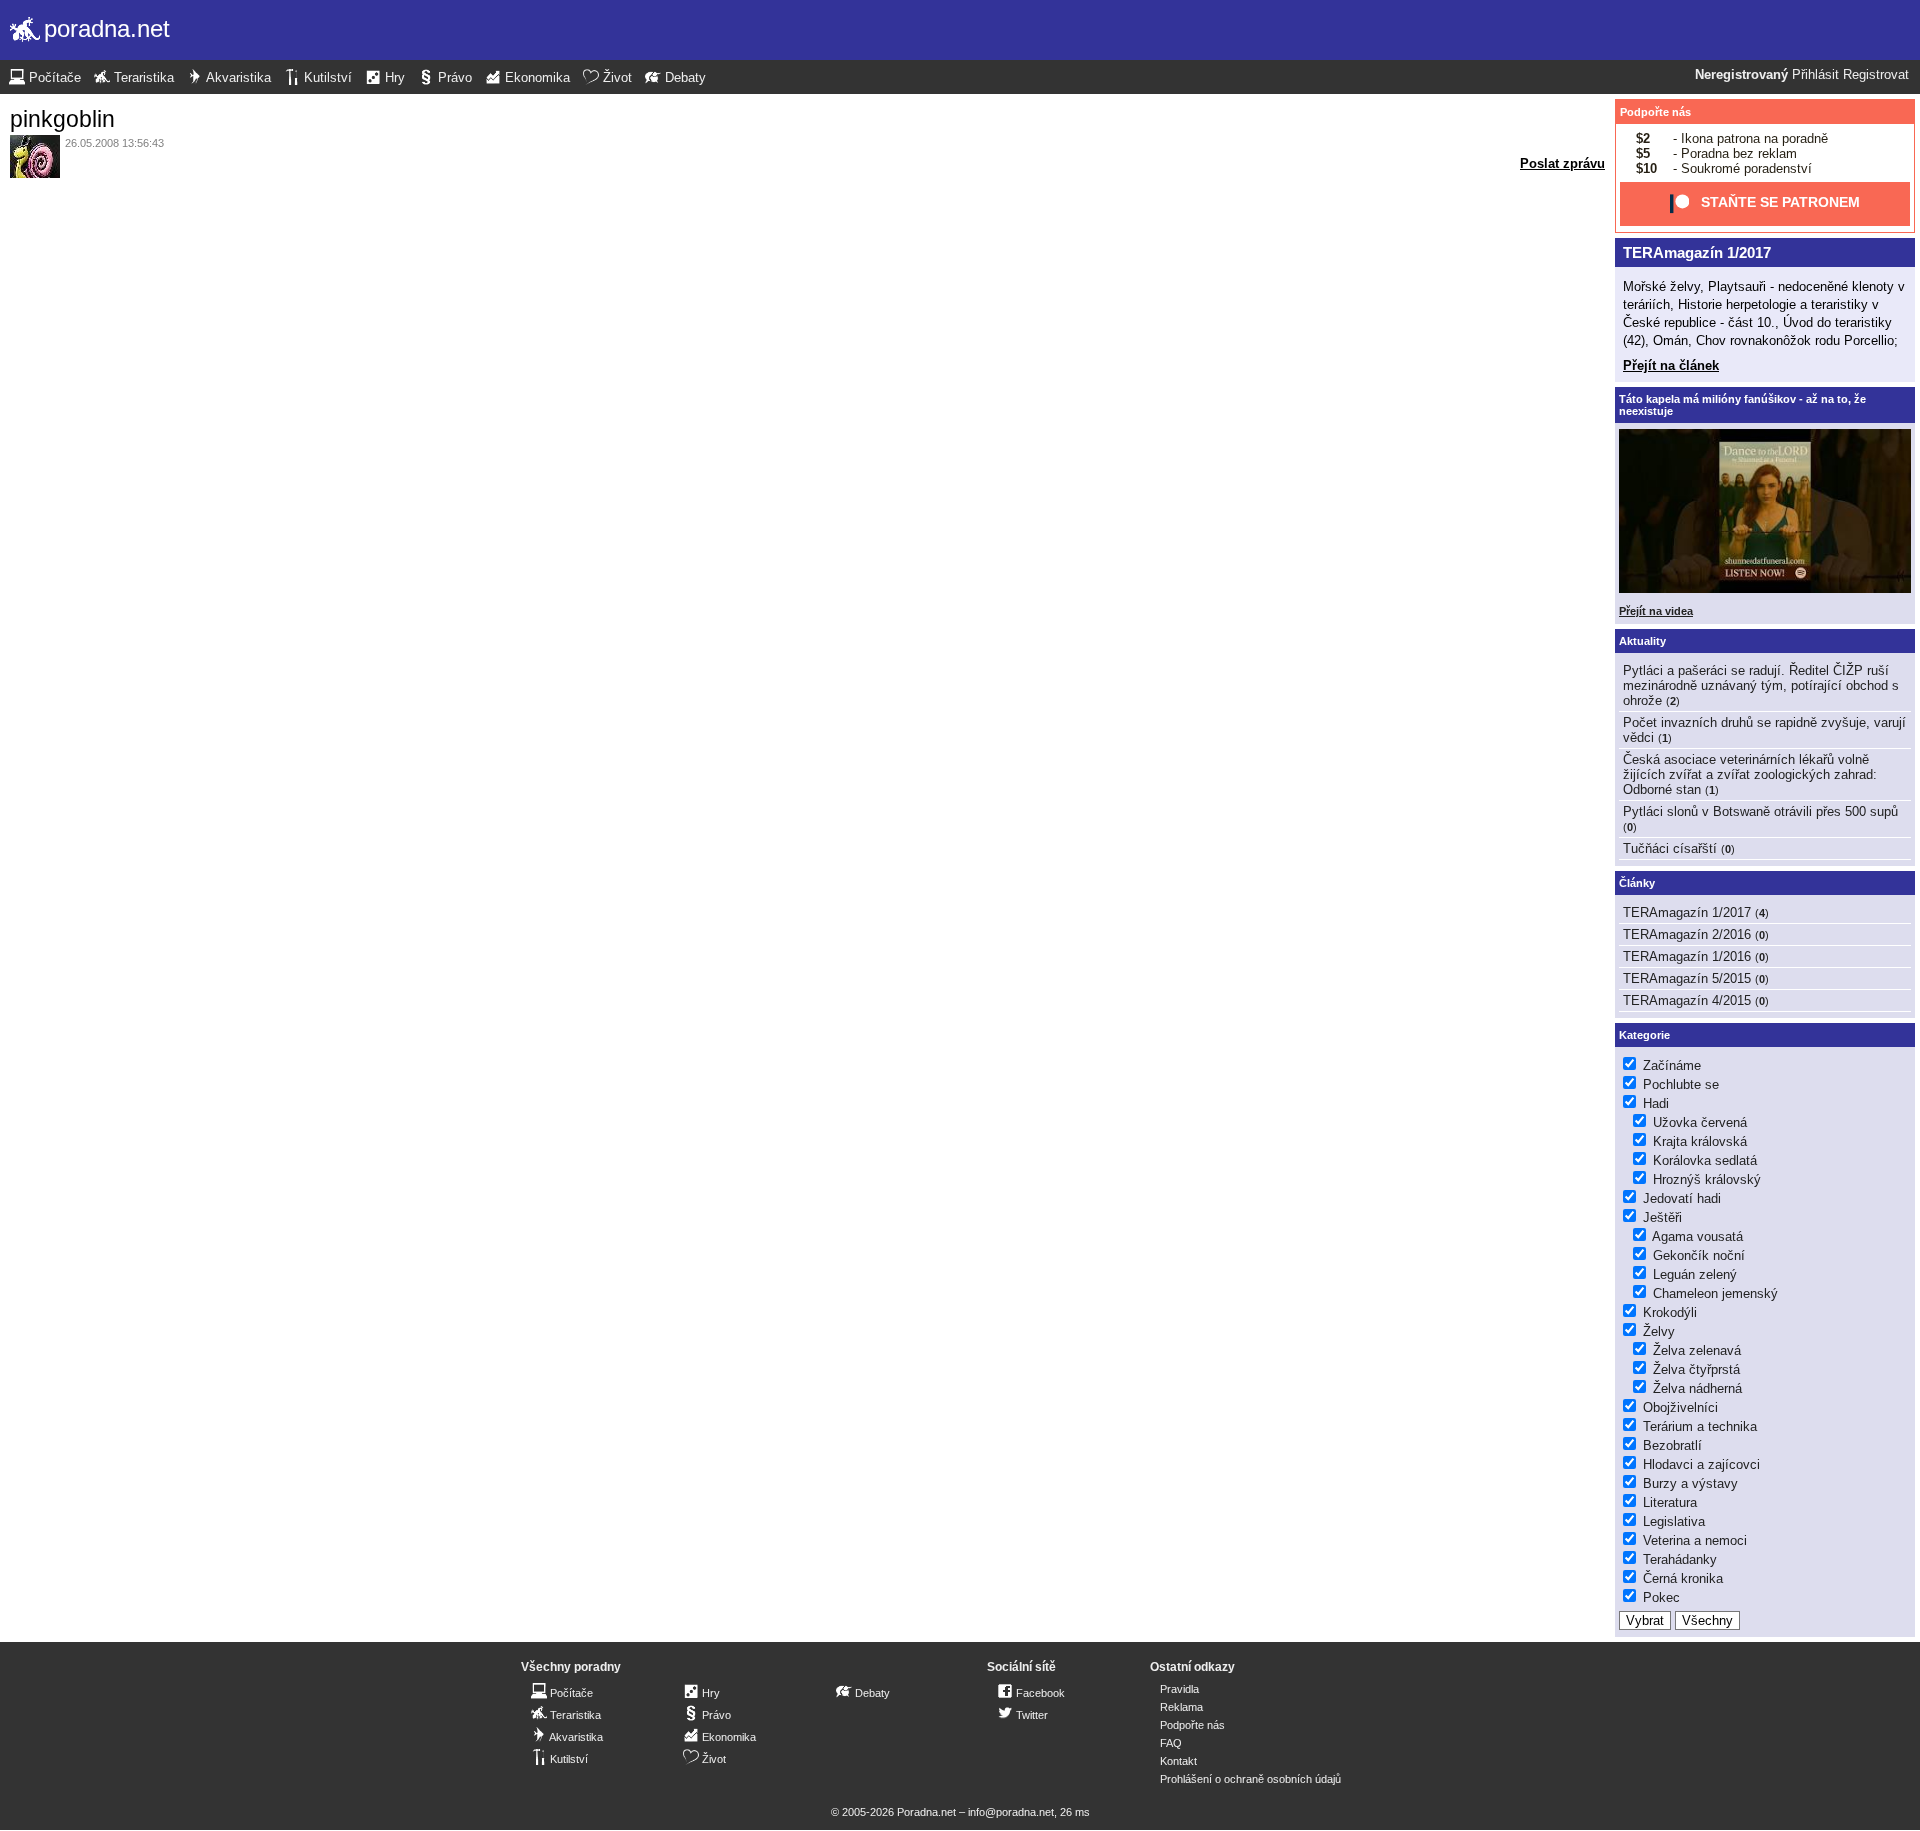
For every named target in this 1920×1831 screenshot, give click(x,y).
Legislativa (1674, 1521)
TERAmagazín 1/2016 (1687, 956)
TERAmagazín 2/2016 (1687, 934)
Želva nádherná (1697, 1388)
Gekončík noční (1699, 1255)
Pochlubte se (1681, 1084)
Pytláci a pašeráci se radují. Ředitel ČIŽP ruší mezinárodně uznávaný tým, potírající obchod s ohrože (1761, 685)
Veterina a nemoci (1695, 1540)
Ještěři (1662, 1217)
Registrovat (1876, 75)
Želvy (1659, 1331)
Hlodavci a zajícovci (1701, 1464)
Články (1637, 883)
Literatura (1670, 1502)
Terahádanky (1680, 1559)
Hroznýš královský (1707, 1179)
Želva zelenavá (1697, 1350)
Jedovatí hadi (1682, 1198)
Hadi (1656, 1103)
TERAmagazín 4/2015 (1687, 1000)
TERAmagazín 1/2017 (1697, 252)
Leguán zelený (1695, 1274)
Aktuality (1642, 641)
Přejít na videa (1656, 611)
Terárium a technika (1700, 1426)
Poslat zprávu (1562, 163)
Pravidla (1179, 1689)
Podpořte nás (1655, 112)
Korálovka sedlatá (1705, 1160)
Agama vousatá (1697, 1236)
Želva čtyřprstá (1696, 1369)
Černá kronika (1683, 1578)
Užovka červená (1700, 1122)
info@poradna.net (1011, 1812)
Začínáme (1672, 1065)
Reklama (1181, 1707)
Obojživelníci (1680, 1407)
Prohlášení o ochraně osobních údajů (1250, 1779)
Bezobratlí (1672, 1445)
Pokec (1661, 1597)
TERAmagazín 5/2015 (1687, 978)
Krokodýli (1670, 1312)
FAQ (1171, 1743)
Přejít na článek (1671, 365)
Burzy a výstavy (1690, 1483)
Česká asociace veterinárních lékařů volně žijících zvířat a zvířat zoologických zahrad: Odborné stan (1750, 774)
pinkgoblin (62, 119)
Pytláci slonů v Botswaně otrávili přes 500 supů (1760, 811)
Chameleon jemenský (1715, 1293)
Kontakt (1178, 1761)
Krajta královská (1700, 1141)
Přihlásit (1815, 75)
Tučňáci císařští (1670, 848)
